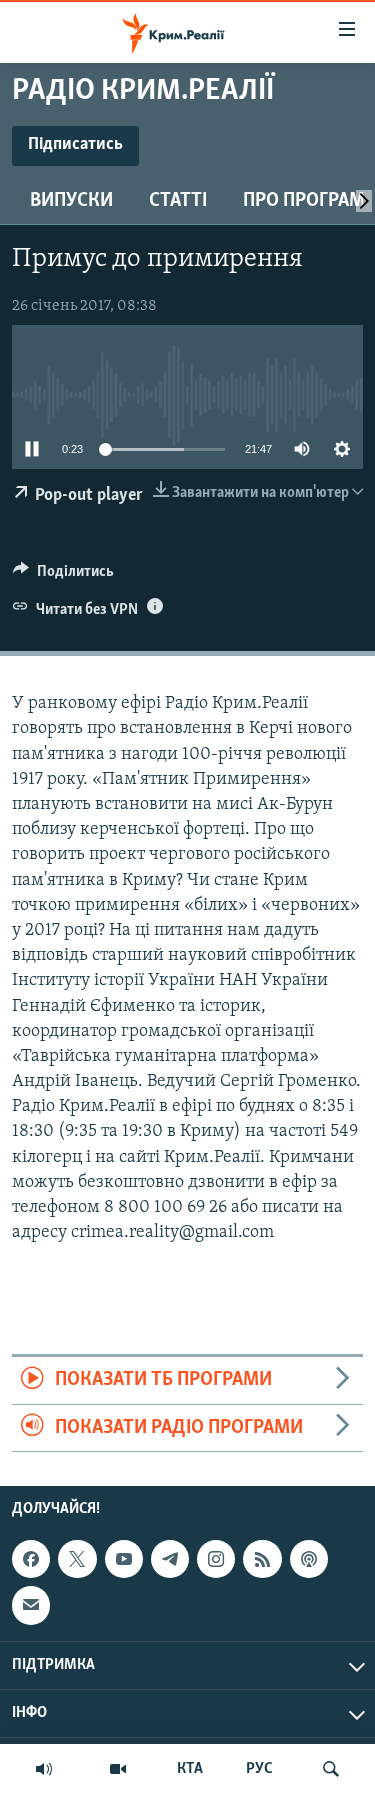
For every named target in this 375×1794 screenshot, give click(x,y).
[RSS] (262, 1559)
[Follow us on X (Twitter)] (77, 1559)
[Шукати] (331, 1769)
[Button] (63, 576)
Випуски (71, 201)
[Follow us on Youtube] (124, 1559)
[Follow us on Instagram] (216, 1559)
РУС (259, 1769)
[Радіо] (44, 1769)
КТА (190, 1769)
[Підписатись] (31, 1605)
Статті (178, 201)
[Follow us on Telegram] (170, 1559)
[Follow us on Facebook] (31, 1559)
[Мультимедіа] (118, 1769)
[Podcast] (309, 1559)
